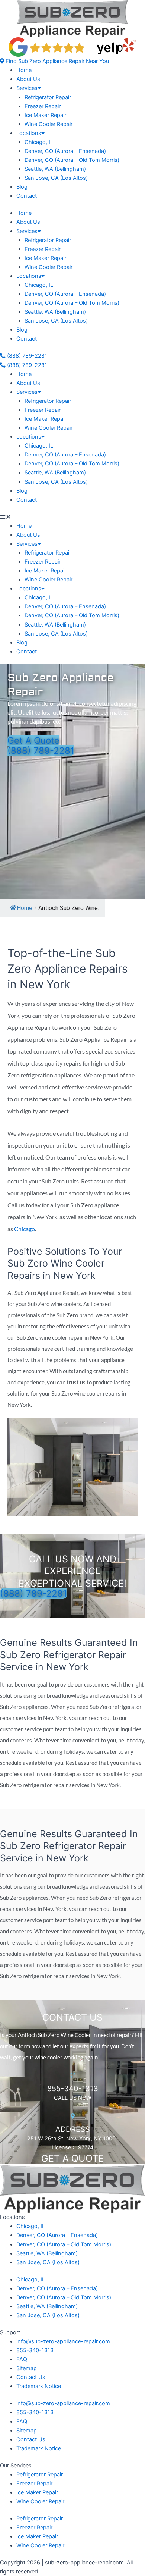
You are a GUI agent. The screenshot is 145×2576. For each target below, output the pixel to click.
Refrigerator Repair (48, 97)
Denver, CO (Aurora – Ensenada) (65, 151)
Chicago (25, 1229)
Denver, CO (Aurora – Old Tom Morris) (72, 160)
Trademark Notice (39, 2386)
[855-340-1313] (73, 2075)
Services (27, 88)
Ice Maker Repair (45, 115)
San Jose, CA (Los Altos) (56, 178)
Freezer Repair (43, 106)
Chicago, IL (39, 142)
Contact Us (31, 2377)
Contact (27, 196)
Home (24, 70)
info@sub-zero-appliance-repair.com (63, 2341)
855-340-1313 (73, 2089)
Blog (22, 187)
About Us (28, 79)
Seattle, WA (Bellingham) (55, 169)
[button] (54, 61)
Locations (29, 133)
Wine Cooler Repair (49, 124)
